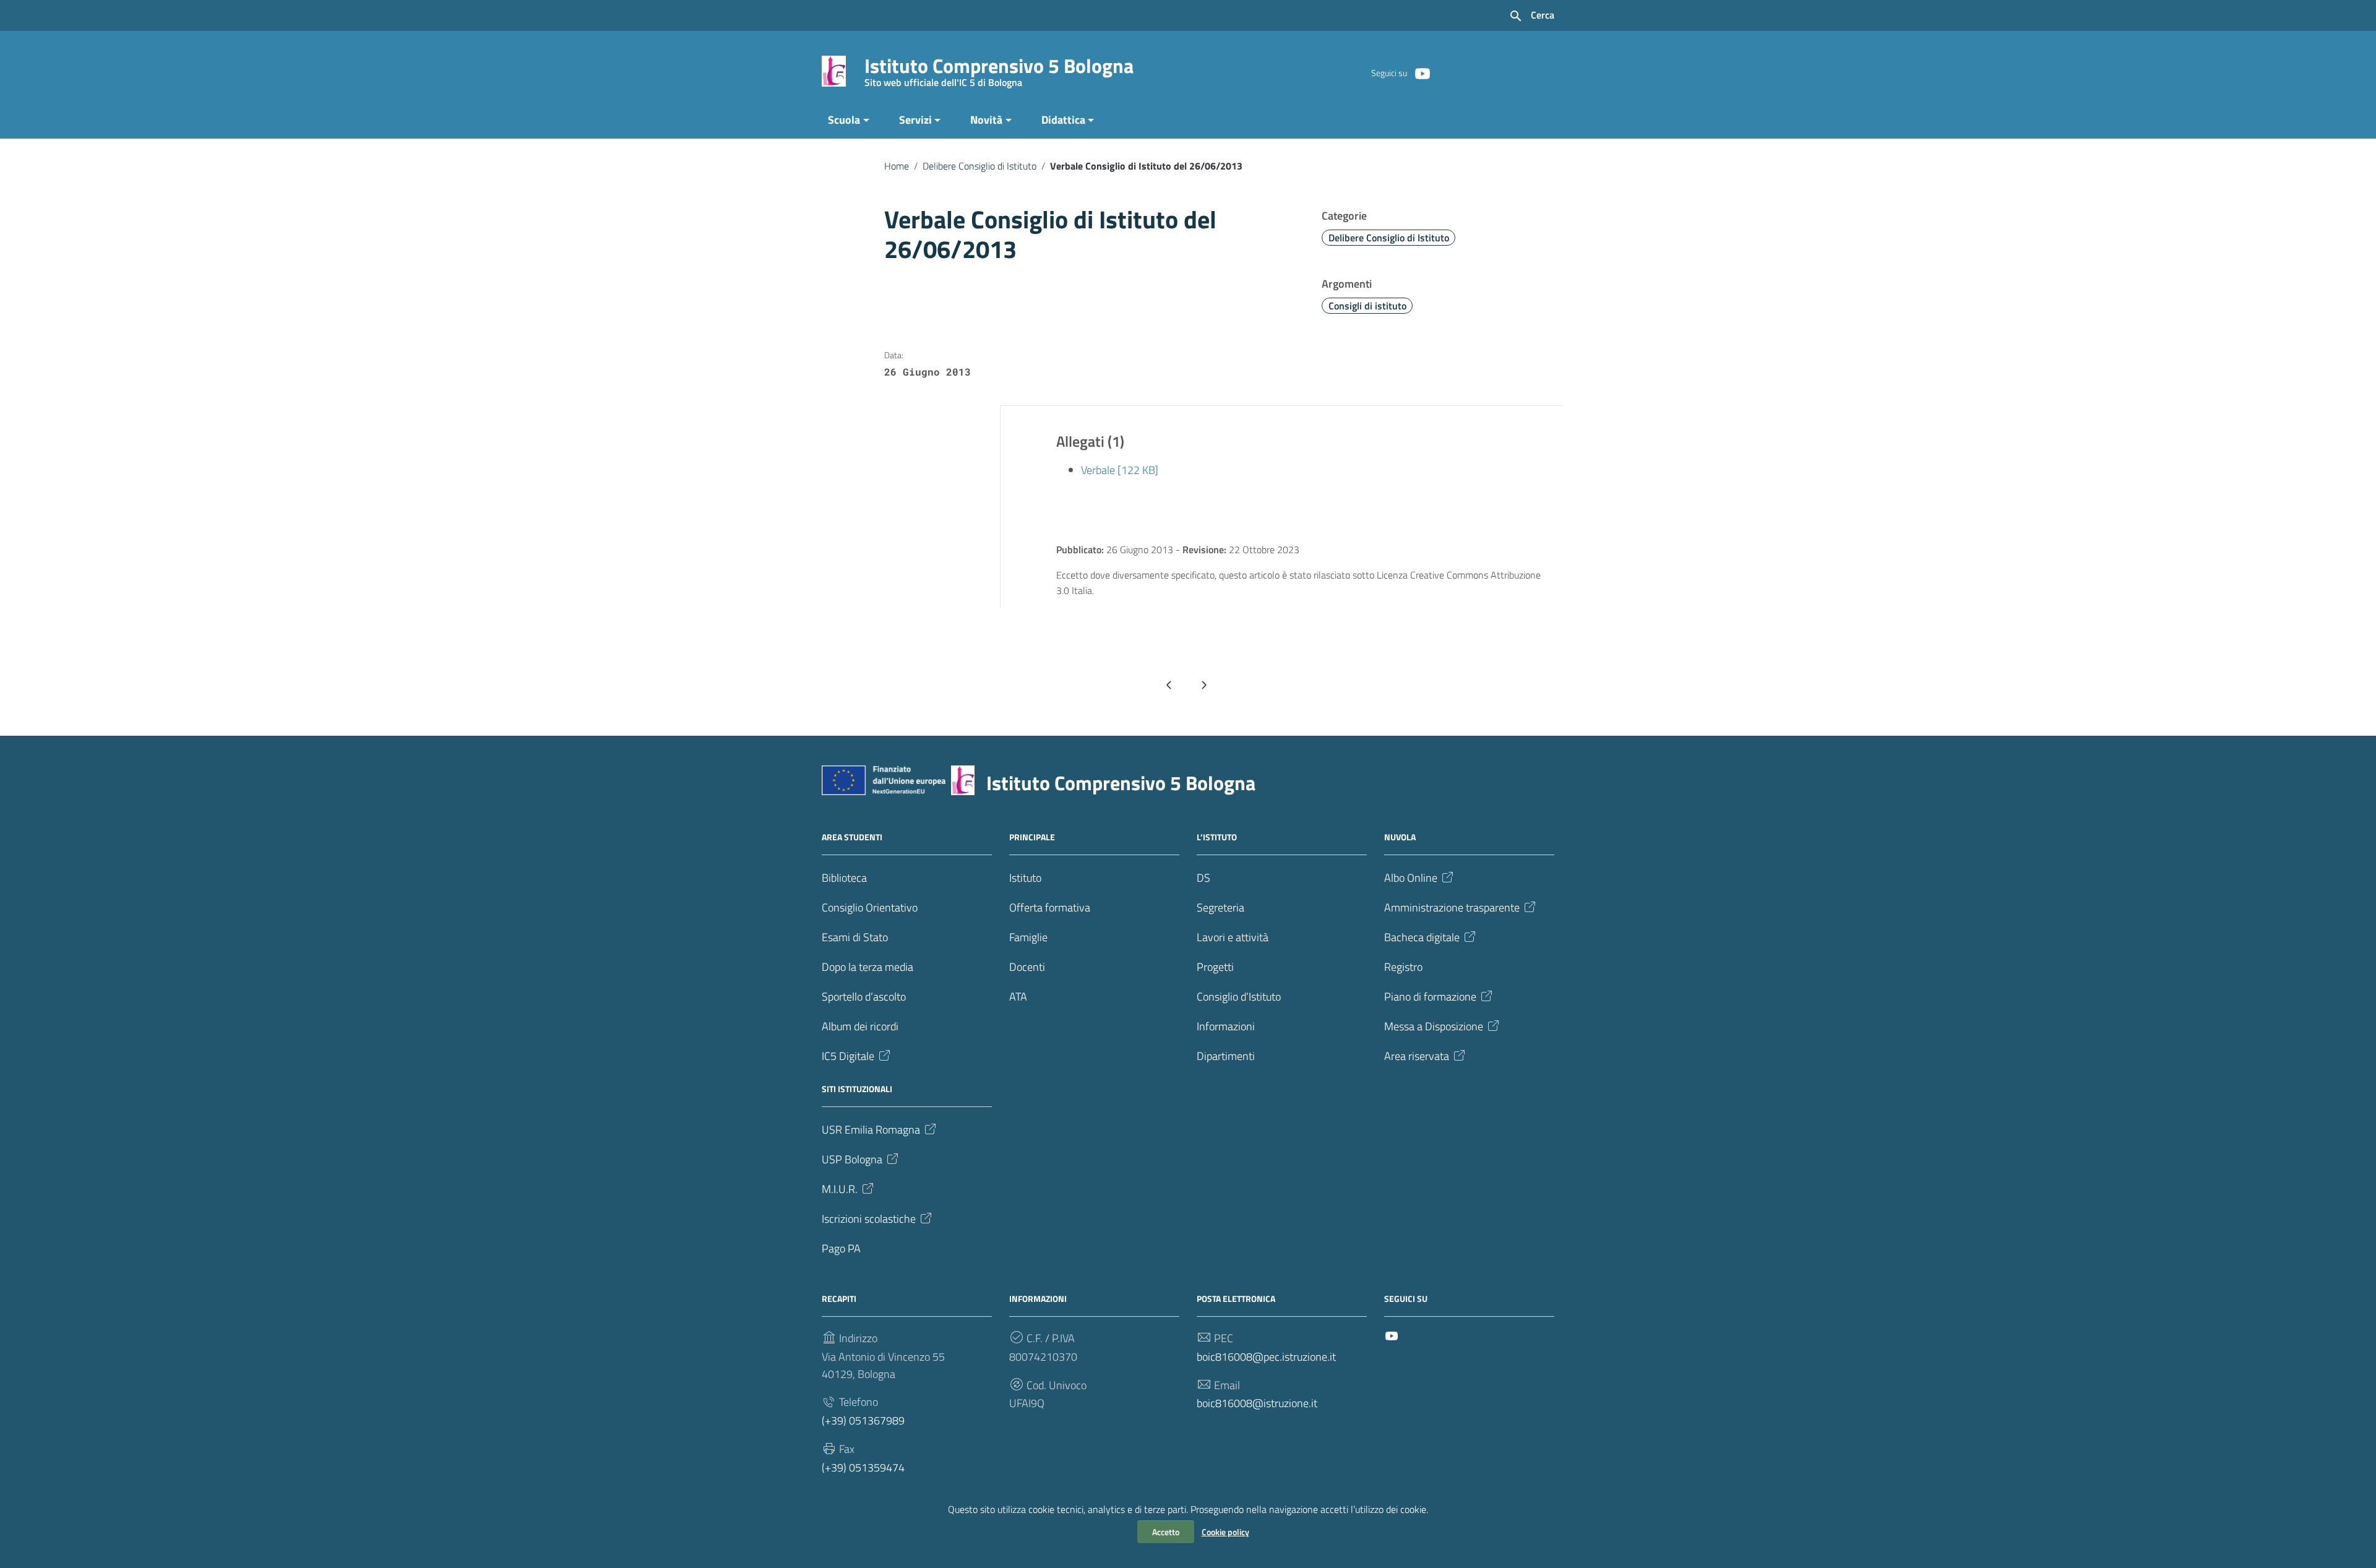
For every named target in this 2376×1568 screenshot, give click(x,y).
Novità (986, 120)
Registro (1403, 967)
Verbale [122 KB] (1120, 470)
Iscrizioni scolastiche (869, 1219)
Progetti (1215, 967)
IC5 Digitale (848, 1056)
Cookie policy (1225, 1532)
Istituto (1025, 878)
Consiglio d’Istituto (1239, 997)
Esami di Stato (855, 937)
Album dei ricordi (860, 1026)
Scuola (844, 120)
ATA (1018, 997)
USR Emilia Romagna (871, 1130)
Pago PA (841, 1248)
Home (897, 166)
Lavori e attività (1233, 937)
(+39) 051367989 (863, 1420)
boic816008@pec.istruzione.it (1266, 1357)
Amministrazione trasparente (1452, 907)
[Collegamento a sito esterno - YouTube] (1422, 72)
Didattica (1063, 120)
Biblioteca (844, 878)
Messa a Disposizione (1434, 1026)
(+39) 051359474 (863, 1467)
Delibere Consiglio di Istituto (979, 166)
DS (1203, 878)
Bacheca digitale (1422, 937)
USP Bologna (852, 1159)
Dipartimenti (1226, 1056)
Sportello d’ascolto (864, 997)
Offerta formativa (1050, 907)
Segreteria (1220, 907)
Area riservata (1417, 1056)
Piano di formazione (1430, 997)
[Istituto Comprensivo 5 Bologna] (834, 70)
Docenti (1027, 967)
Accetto (1166, 1532)
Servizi (915, 120)
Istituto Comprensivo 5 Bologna (999, 68)
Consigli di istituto (1367, 306)
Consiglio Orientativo (870, 907)
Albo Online (1411, 878)
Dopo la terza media (867, 967)
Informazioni (1226, 1026)
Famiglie (1028, 937)
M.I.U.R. (840, 1189)
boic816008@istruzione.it (1257, 1403)
